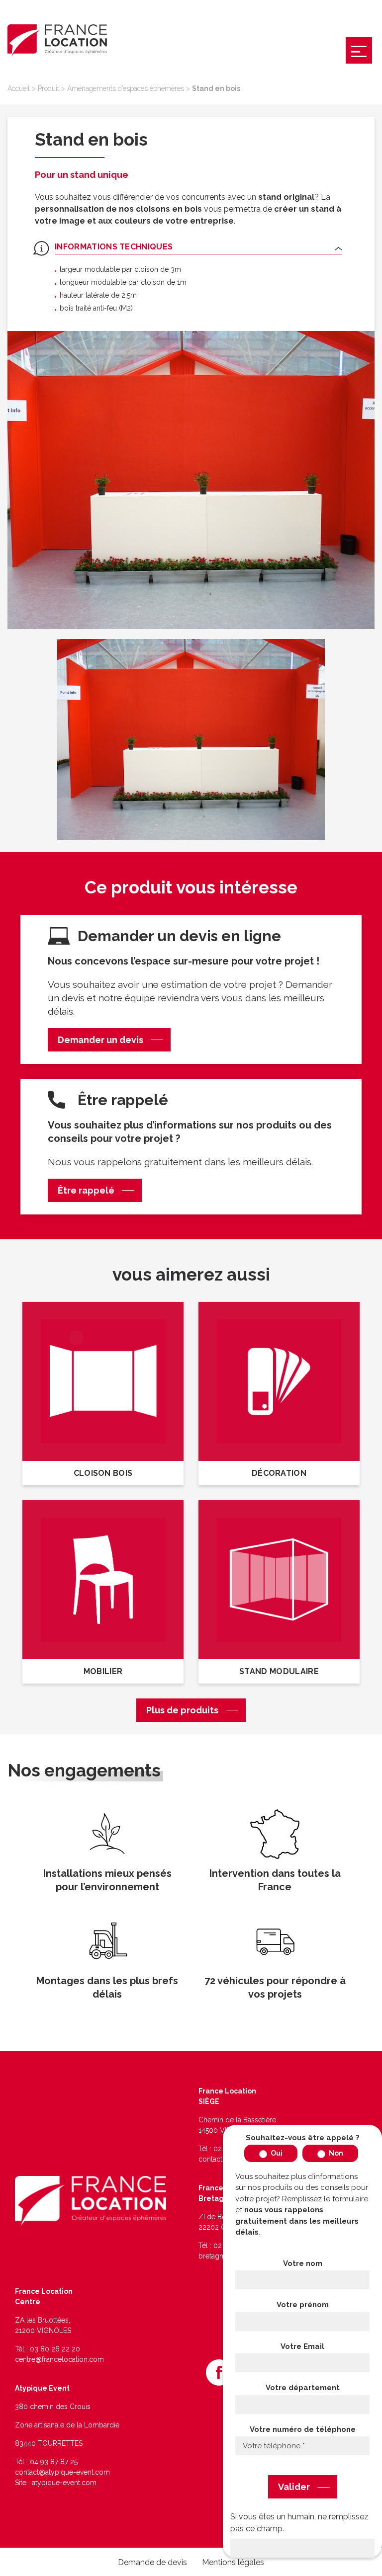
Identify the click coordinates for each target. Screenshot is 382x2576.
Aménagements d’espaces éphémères (126, 88)
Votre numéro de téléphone (303, 2429)
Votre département (303, 2388)
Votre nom (303, 2263)
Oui (276, 2153)
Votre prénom (303, 2305)
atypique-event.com (64, 2483)
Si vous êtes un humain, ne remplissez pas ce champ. (299, 2523)
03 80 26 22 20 (55, 2349)
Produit (48, 88)
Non (335, 2153)
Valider (294, 2487)
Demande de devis (152, 2562)
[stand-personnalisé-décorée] (191, 480)
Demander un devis (100, 1040)
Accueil (19, 88)
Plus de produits (182, 1710)
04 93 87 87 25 (54, 2462)
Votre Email (302, 2346)
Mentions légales (233, 2562)
